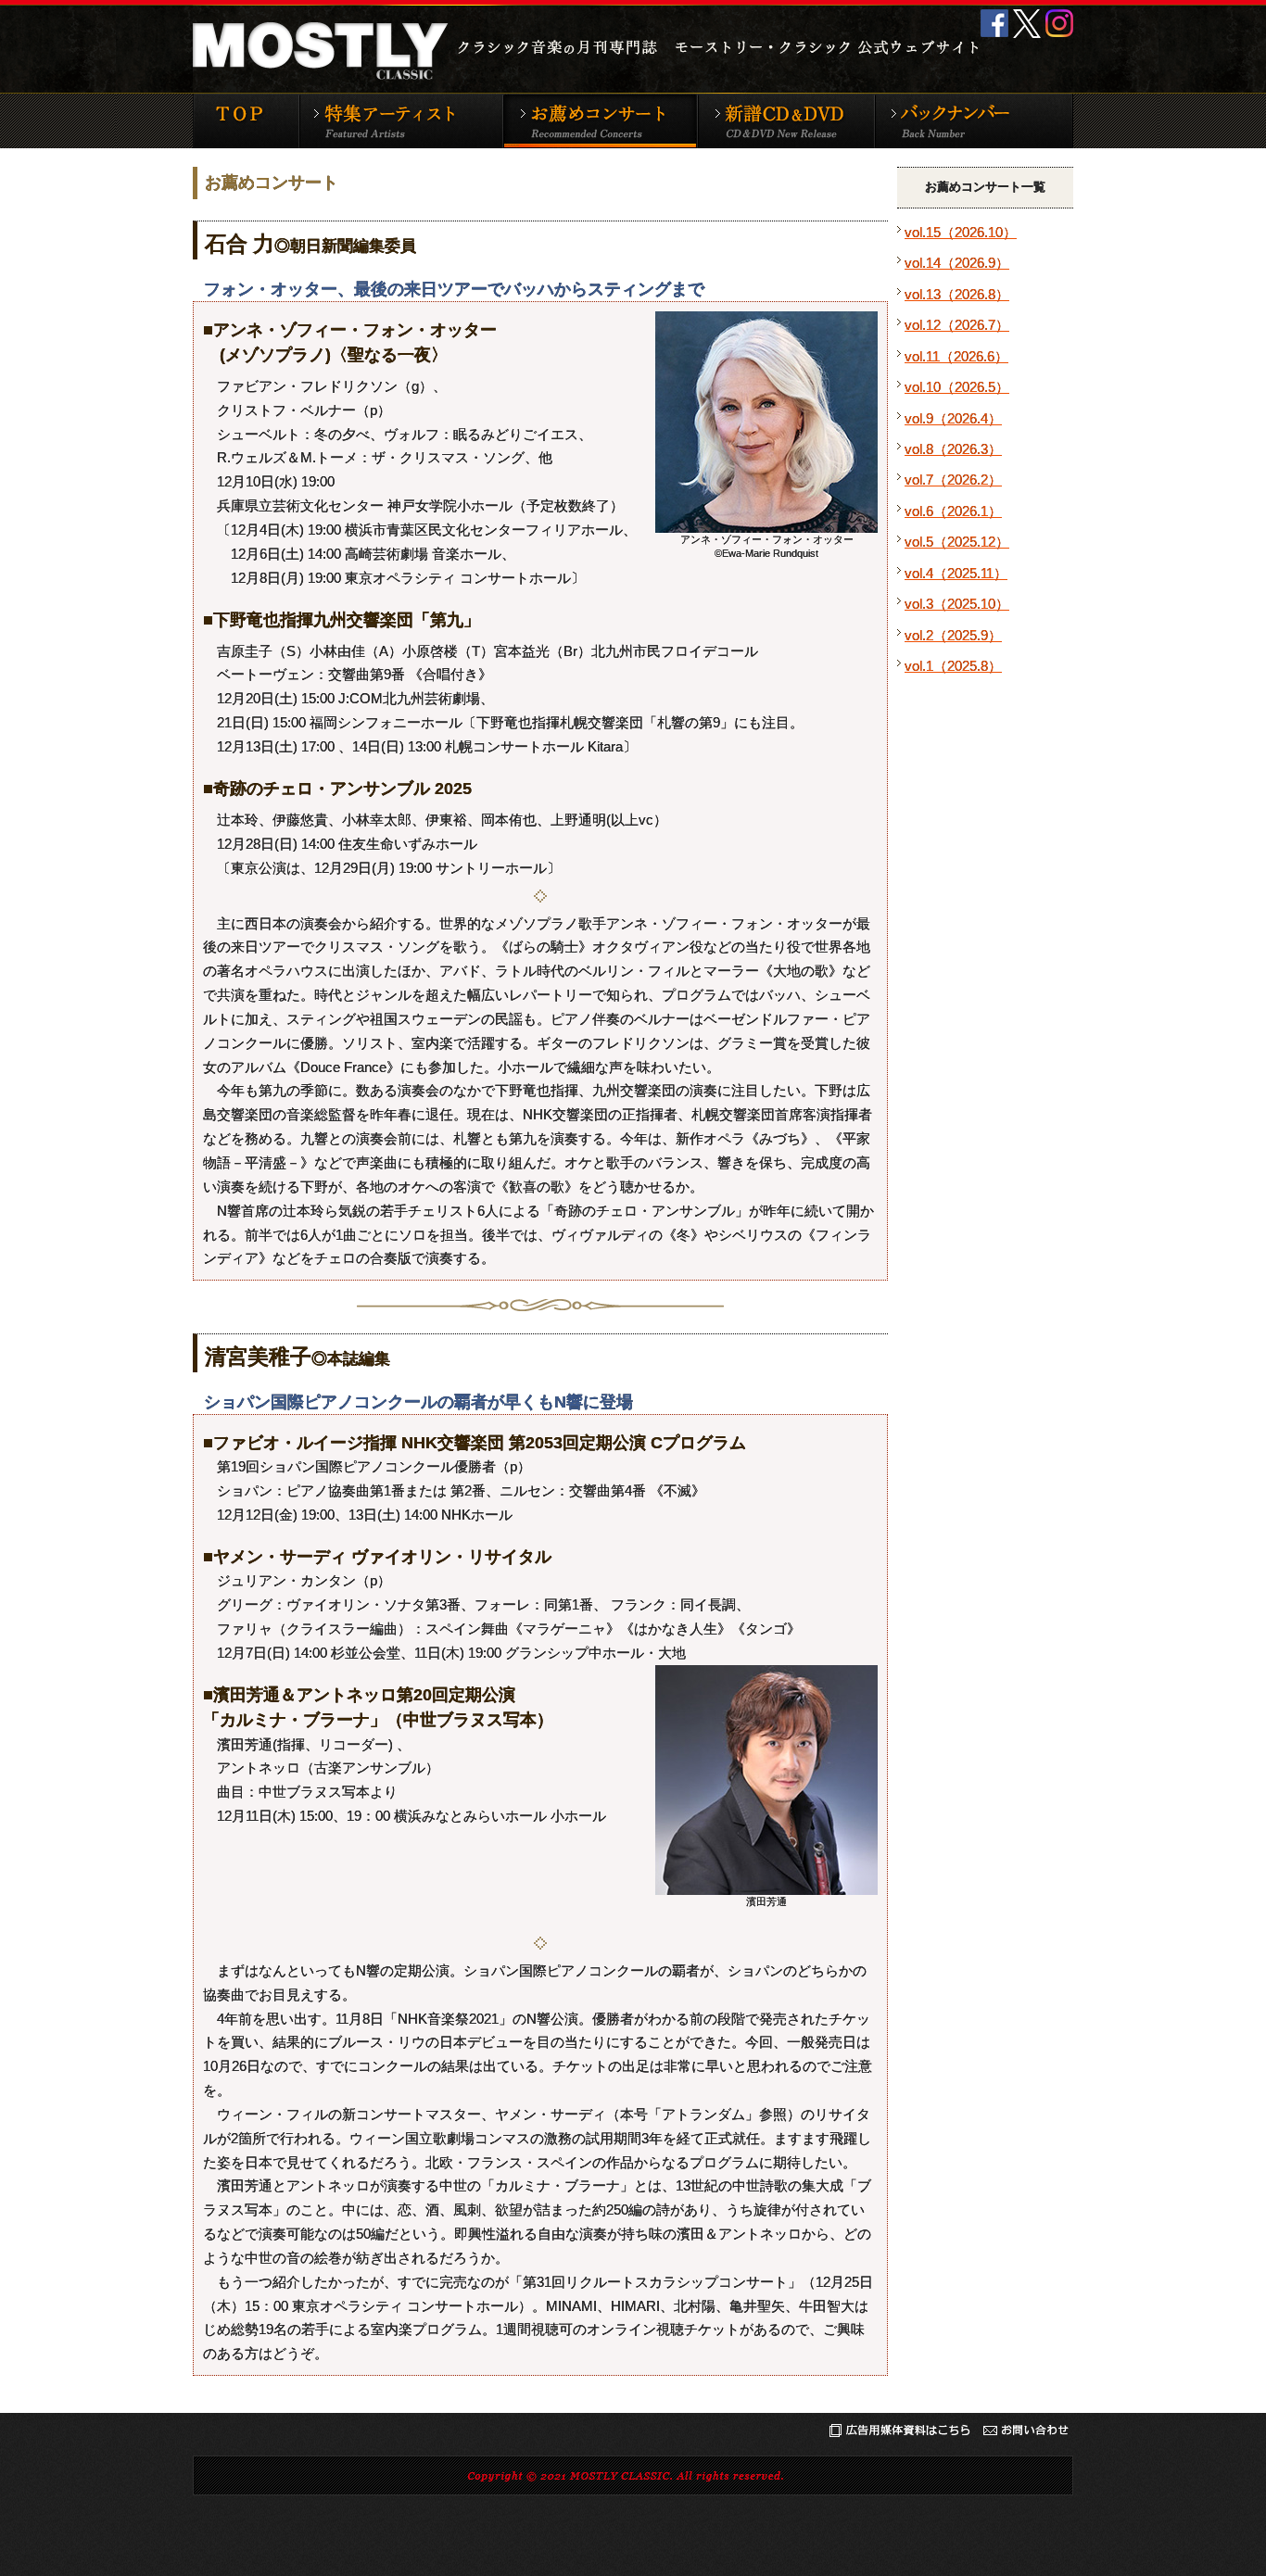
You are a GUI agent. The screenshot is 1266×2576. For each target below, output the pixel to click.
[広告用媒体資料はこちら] (899, 2434)
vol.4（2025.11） (956, 573)
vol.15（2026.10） (961, 232)
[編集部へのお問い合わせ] (1025, 2434)
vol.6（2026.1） (953, 511)
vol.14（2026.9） (957, 263)
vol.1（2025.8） (953, 666)
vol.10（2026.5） (957, 387)
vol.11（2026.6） (956, 356)
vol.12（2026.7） (957, 325)
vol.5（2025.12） (957, 542)
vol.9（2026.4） (953, 418)
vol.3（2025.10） (957, 604)
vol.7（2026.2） (953, 480)
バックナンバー (974, 120)
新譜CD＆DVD (785, 120)
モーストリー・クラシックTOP (246, 120)
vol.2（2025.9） (953, 635)
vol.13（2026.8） (957, 294)
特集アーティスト (400, 120)
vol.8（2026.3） (953, 449)
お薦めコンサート (600, 120)
